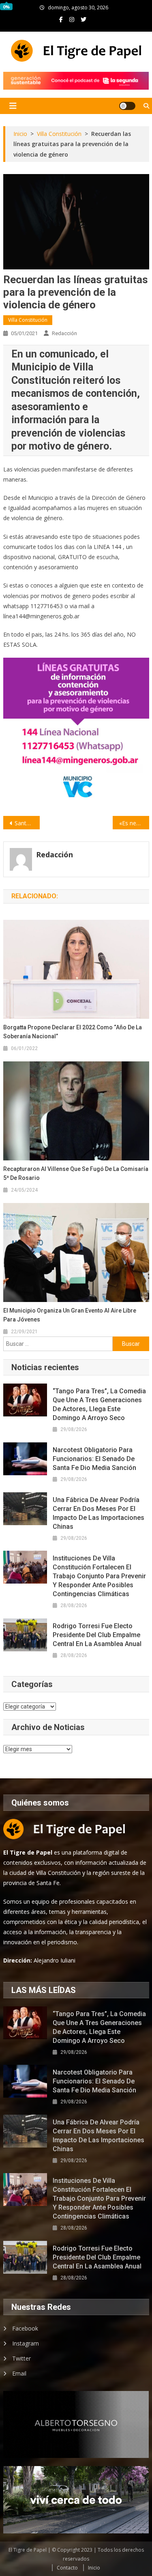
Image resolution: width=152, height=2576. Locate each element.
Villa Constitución (28, 320)
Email (19, 2373)
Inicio (94, 2568)
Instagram (26, 2343)
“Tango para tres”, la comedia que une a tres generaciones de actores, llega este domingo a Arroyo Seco (99, 1404)
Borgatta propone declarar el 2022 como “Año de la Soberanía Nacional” (73, 1032)
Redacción (64, 333)
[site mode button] (127, 106)
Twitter (21, 2358)
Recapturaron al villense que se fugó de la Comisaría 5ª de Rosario (76, 1173)
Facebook (25, 2328)
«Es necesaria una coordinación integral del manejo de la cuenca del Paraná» (134, 823)
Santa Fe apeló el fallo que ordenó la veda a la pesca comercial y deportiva (27, 823)
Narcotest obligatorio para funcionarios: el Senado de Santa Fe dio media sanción (94, 1459)
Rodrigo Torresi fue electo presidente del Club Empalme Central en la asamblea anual (97, 1635)
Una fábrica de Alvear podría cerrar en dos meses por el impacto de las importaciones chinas (98, 1513)
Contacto (67, 2568)
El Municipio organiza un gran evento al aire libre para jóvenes (70, 1315)
